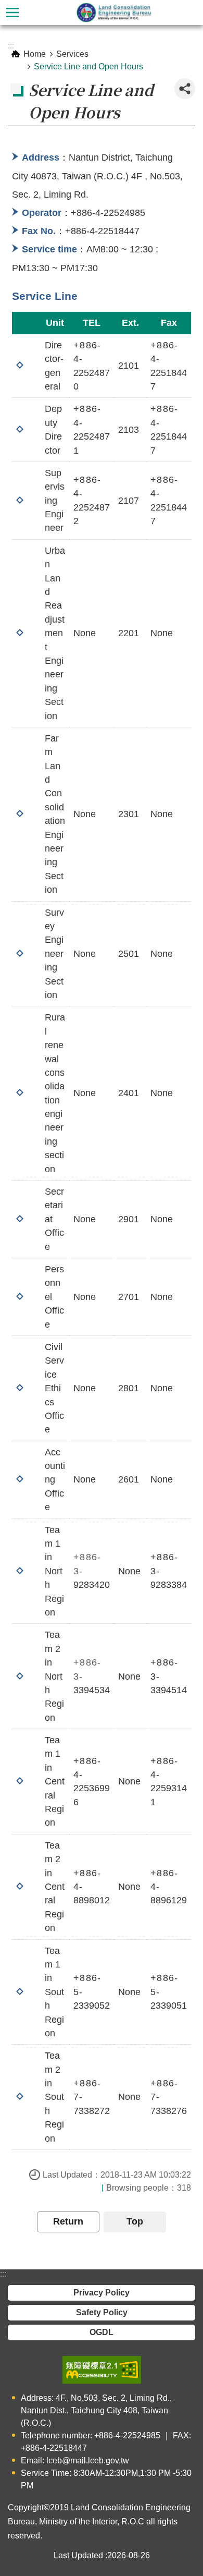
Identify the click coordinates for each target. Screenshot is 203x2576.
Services (72, 54)
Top (135, 2221)
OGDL (102, 2332)
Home (35, 54)
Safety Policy (102, 2312)
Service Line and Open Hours (88, 66)
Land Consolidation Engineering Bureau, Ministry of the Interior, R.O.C (114, 13)
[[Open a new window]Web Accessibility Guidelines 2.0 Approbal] (102, 2370)
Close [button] (12, 13)
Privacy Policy (102, 2293)
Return (68, 2221)
